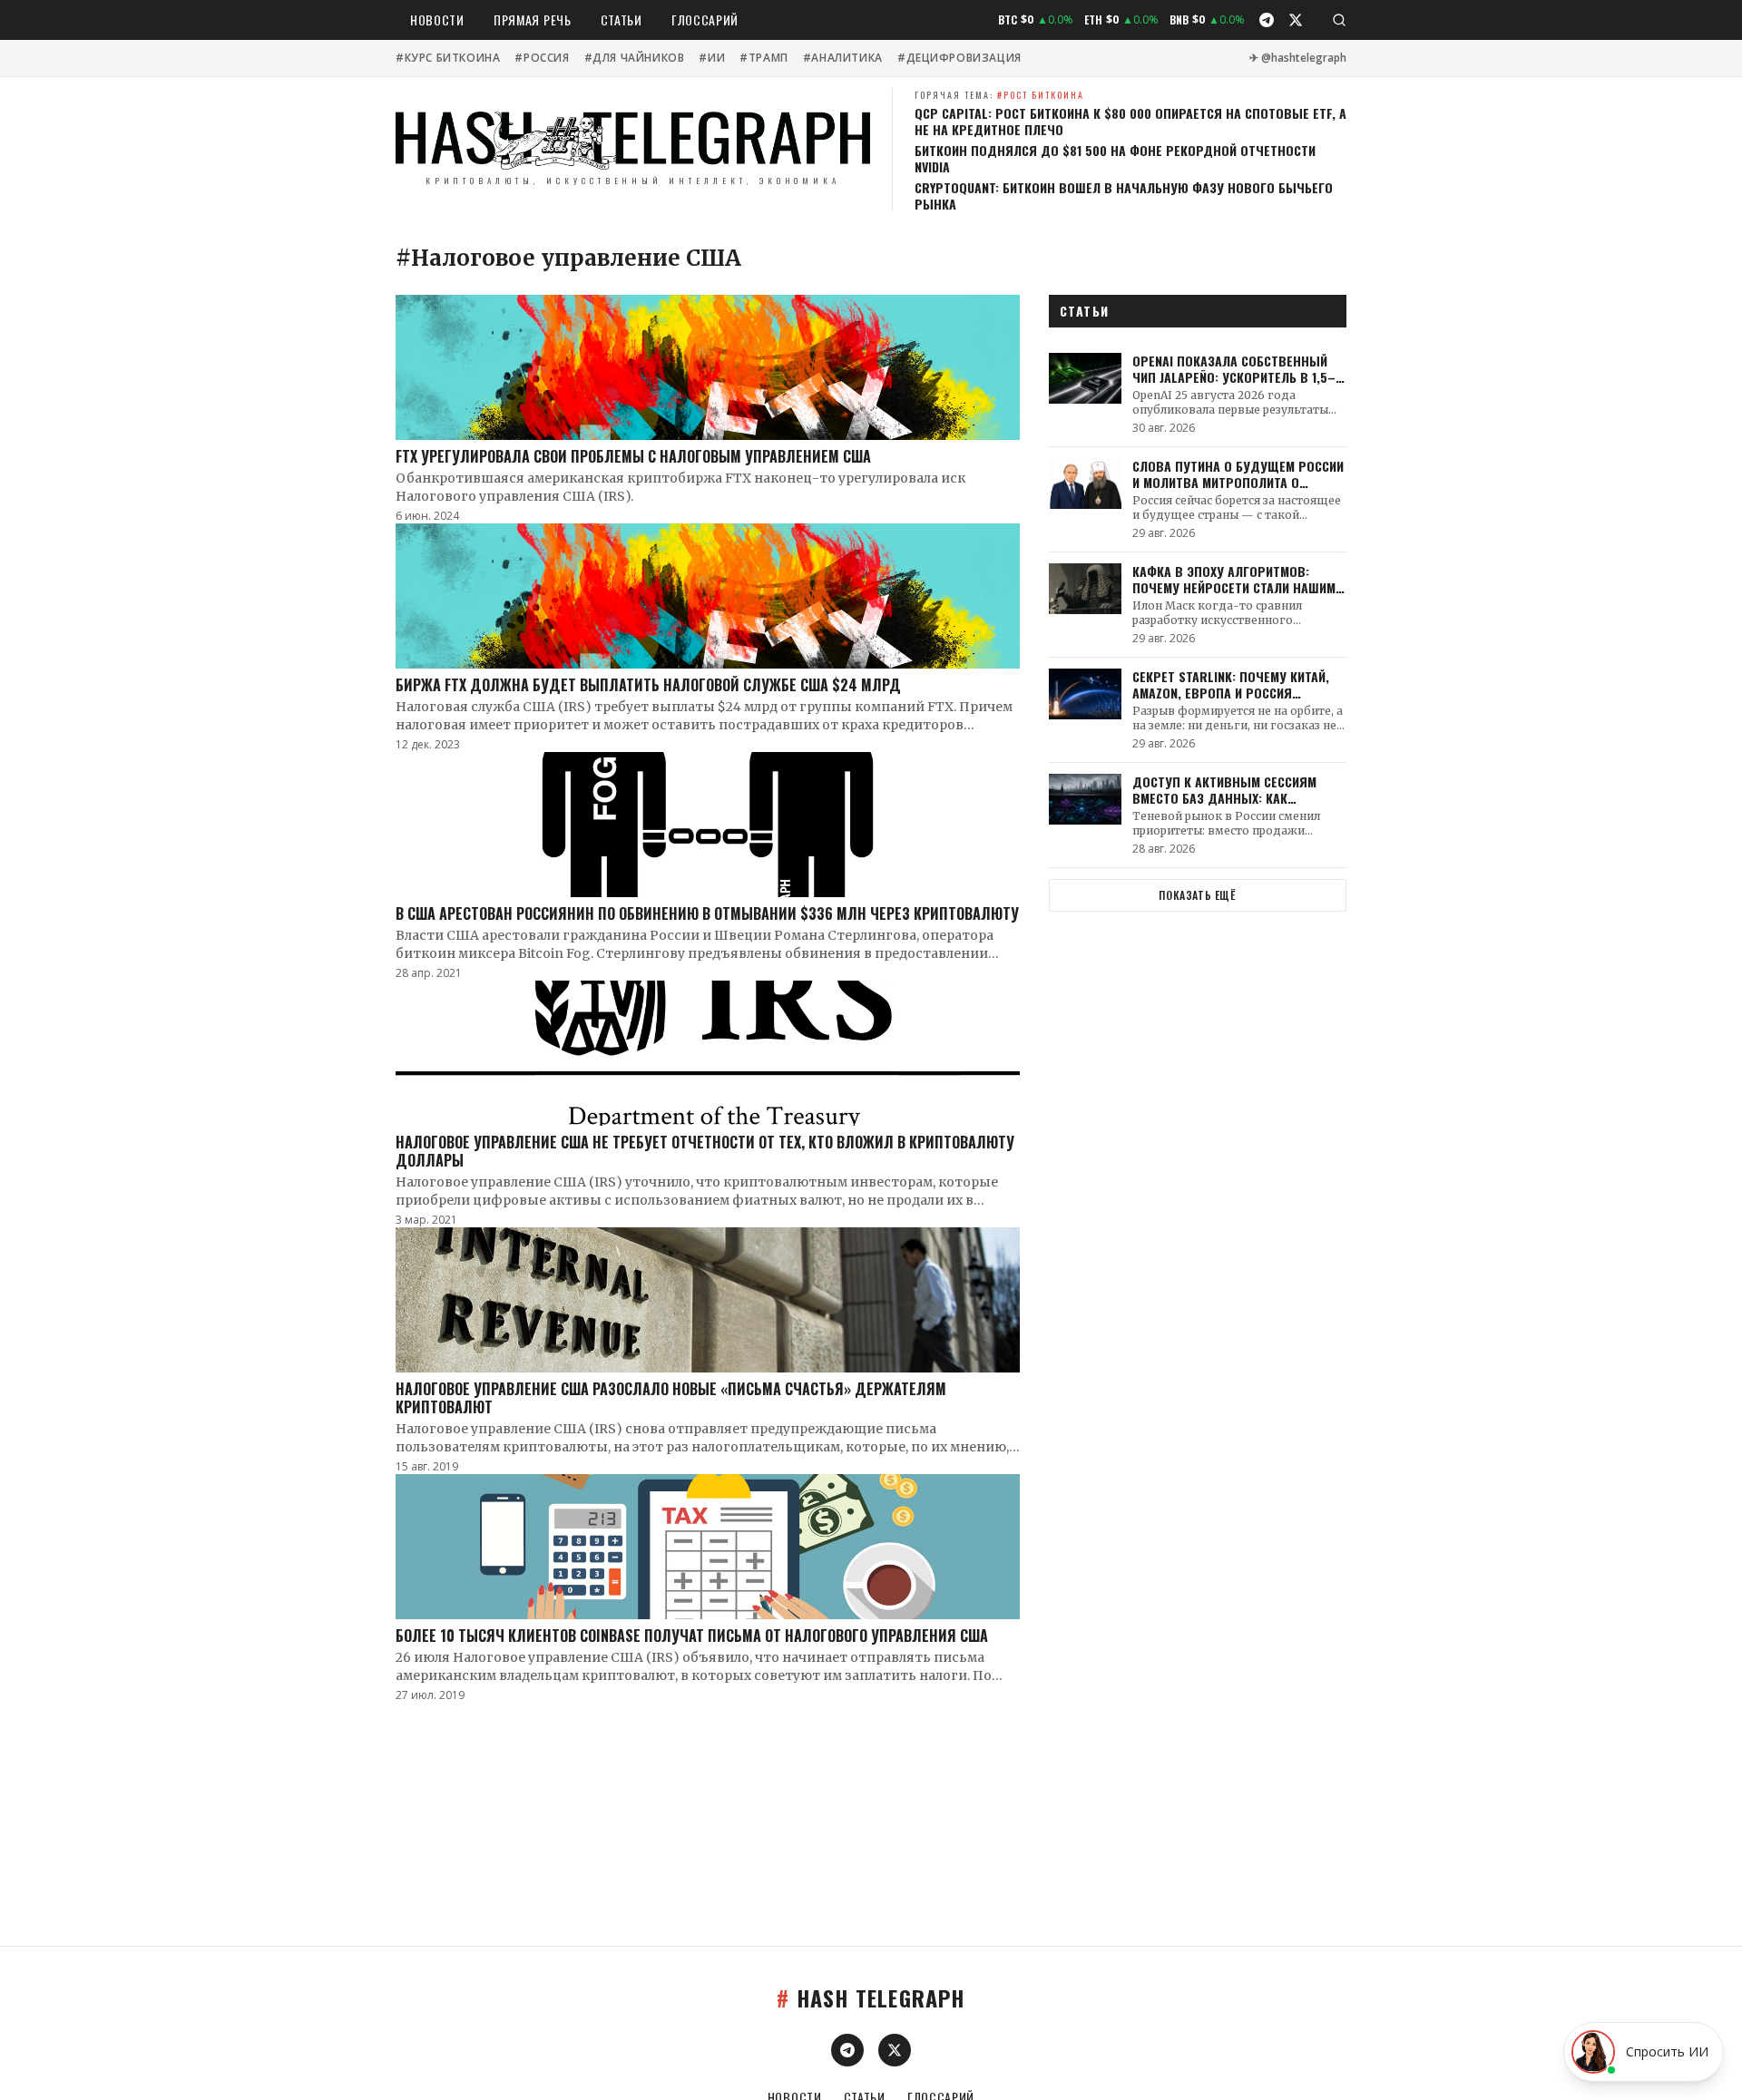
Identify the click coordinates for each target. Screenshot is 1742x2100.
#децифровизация (959, 58)
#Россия (542, 58)
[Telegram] (1267, 20)
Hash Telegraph (871, 1997)
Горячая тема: (999, 95)
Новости (437, 20)
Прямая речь (533, 20)
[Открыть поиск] (1339, 20)
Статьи (621, 20)
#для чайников (635, 58)
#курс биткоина (448, 58)
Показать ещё (1197, 895)
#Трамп (764, 58)
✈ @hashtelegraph (1298, 58)
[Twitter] (1296, 20)
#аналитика (843, 58)
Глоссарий (705, 20)
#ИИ (712, 58)
